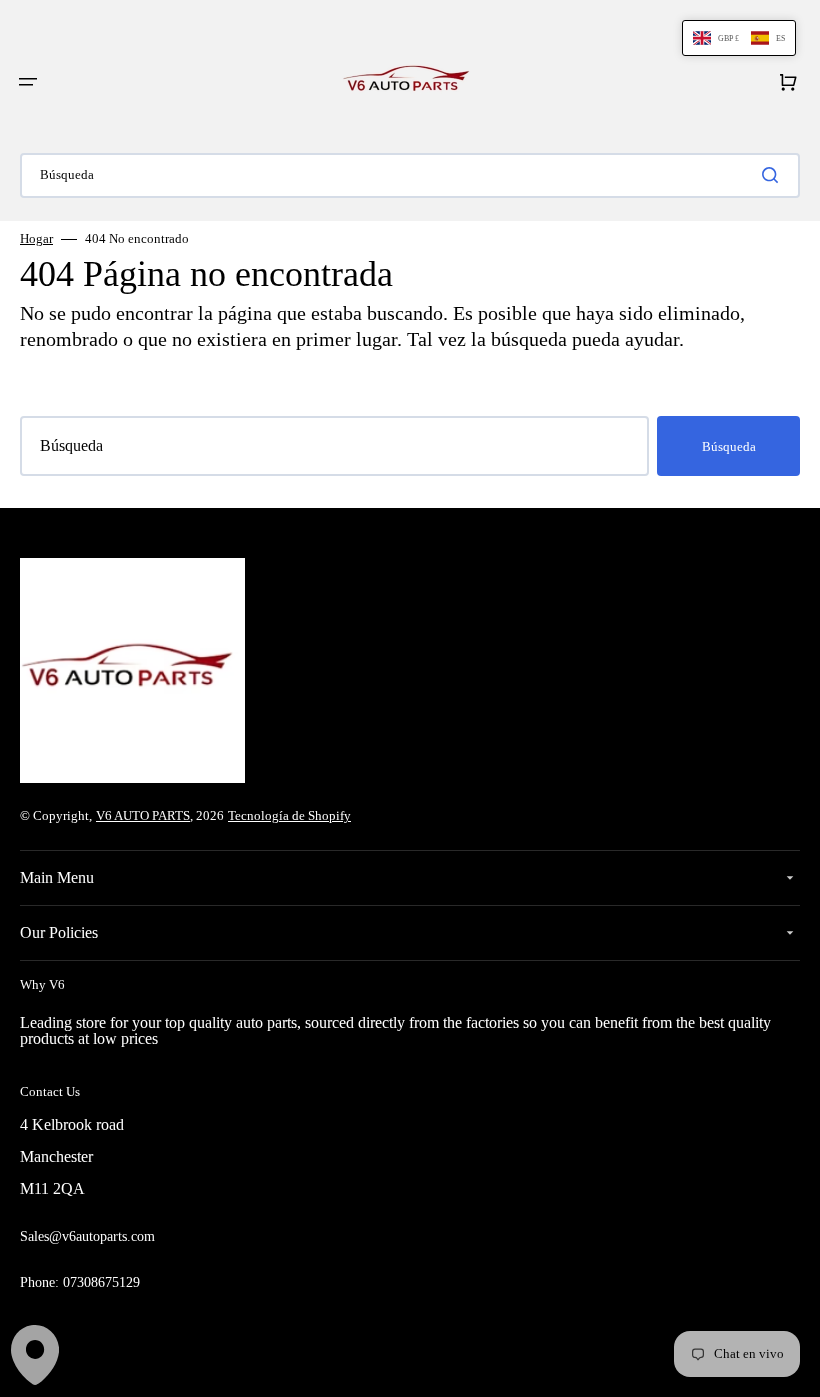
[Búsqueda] (774, 175)
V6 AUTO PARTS (143, 815)
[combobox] (410, 175)
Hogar (36, 238)
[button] (28, 82)
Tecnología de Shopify (289, 815)
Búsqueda (729, 446)
